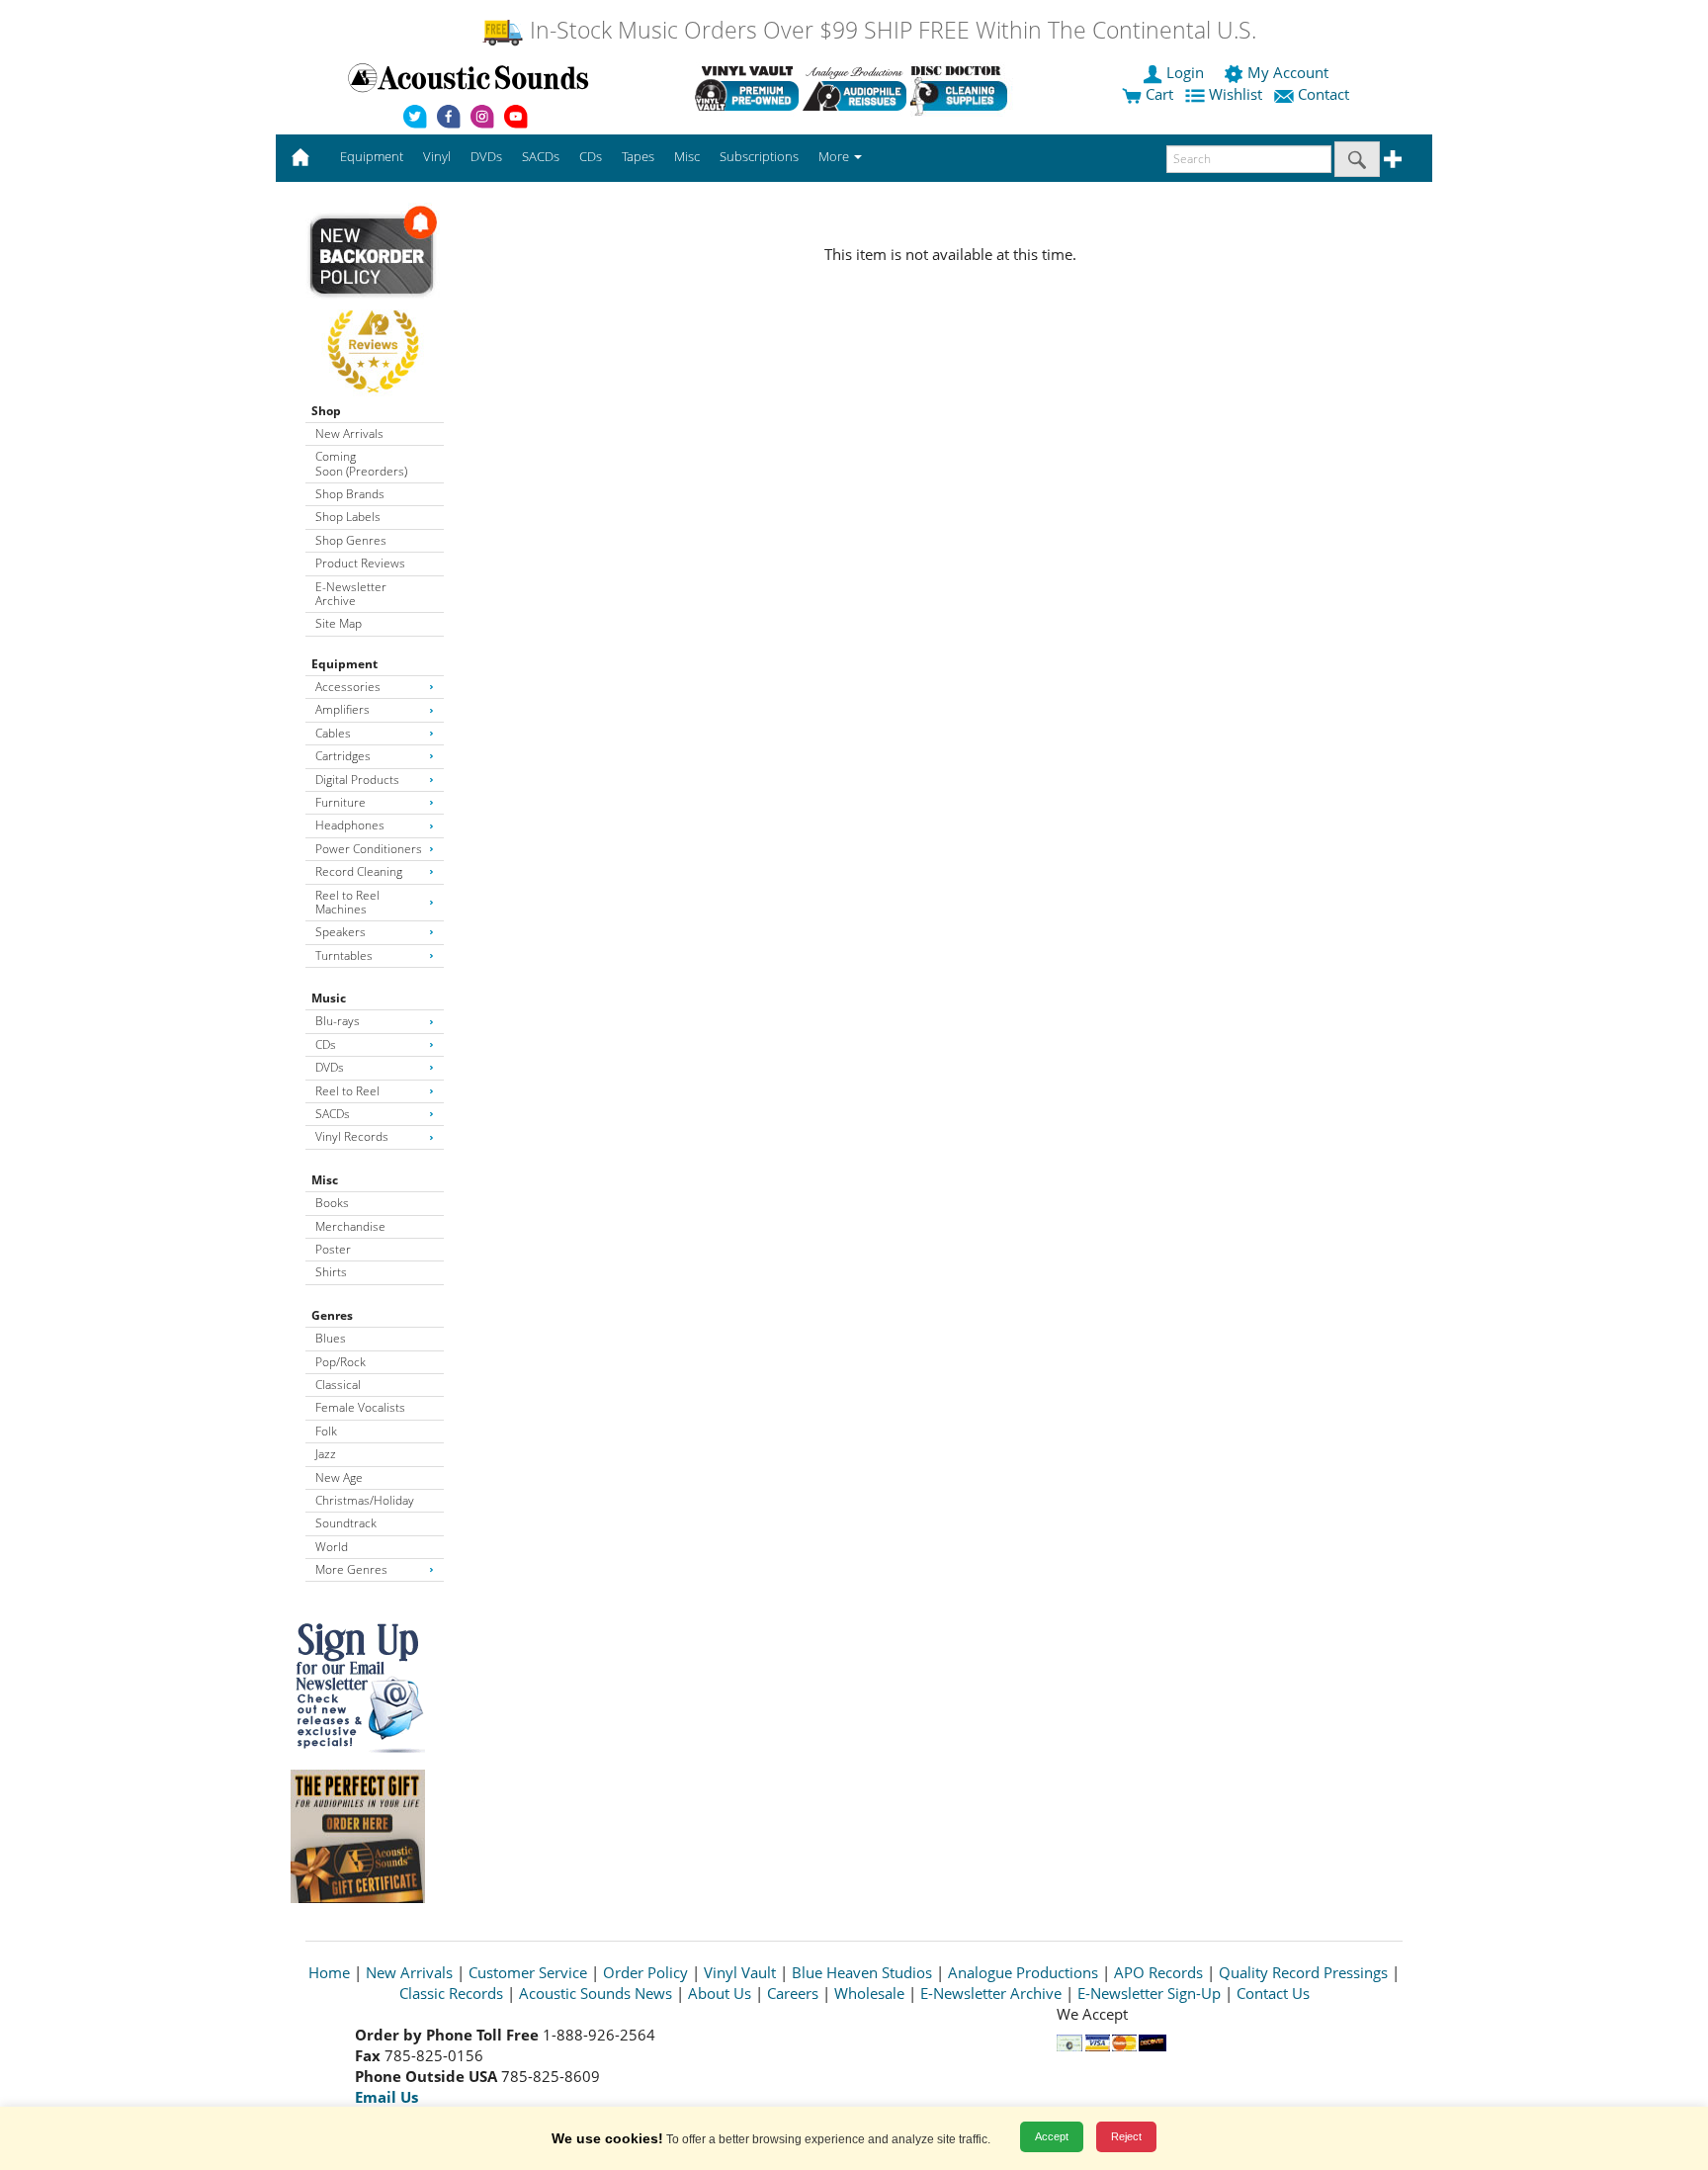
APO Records (1158, 1972)
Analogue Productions (1023, 1972)
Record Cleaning (359, 871)
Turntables (344, 955)
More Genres (351, 1569)
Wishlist (1236, 94)
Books (332, 1203)
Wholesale (869, 1993)
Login (1185, 72)
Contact (1324, 94)
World (332, 1547)
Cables (333, 733)
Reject (1126, 2136)
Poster (333, 1249)
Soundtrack (346, 1523)
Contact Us (1273, 1993)
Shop (326, 411)
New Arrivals (349, 434)
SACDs (333, 1114)
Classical (338, 1385)
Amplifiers (342, 709)
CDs (326, 1044)
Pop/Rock (341, 1362)
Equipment (344, 664)
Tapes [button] (638, 156)
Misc (325, 1180)
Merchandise (350, 1226)
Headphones (350, 825)
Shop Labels (348, 517)
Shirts (331, 1272)
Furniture (341, 802)
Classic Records (451, 1993)
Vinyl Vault (740, 1972)
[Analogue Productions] (854, 88)
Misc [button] (687, 156)
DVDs (330, 1067)
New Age (339, 1477)
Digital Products (357, 780)
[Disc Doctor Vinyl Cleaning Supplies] (962, 88)
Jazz (326, 1454)
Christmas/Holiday (365, 1500)
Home (329, 1972)
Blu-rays (338, 1021)
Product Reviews (360, 563)
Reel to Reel (347, 1091)
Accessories (348, 687)
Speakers (341, 932)
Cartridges (343, 756)
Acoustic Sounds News (596, 1993)
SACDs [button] (541, 156)
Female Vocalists (360, 1407)
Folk (326, 1431)
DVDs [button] (486, 156)
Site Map (339, 623)
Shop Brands (350, 494)
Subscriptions (759, 156)
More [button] (835, 156)
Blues (331, 1338)
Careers (793, 1993)
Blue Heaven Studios (862, 1972)
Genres (332, 1315)
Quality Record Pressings (1303, 1972)
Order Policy (645, 1972)
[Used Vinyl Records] (747, 88)
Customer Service (528, 1972)
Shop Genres (351, 540)
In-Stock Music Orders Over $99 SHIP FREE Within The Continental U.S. (890, 30)
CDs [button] (591, 156)
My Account (1288, 72)
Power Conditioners (369, 849)
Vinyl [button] (437, 156)
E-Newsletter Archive (351, 594)
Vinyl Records (352, 1136)
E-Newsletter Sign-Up (1149, 1993)
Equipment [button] (372, 156)
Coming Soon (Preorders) (361, 463)
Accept (1052, 2136)
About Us (720, 1993)
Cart (1157, 94)
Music (329, 998)
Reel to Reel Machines (347, 902)
